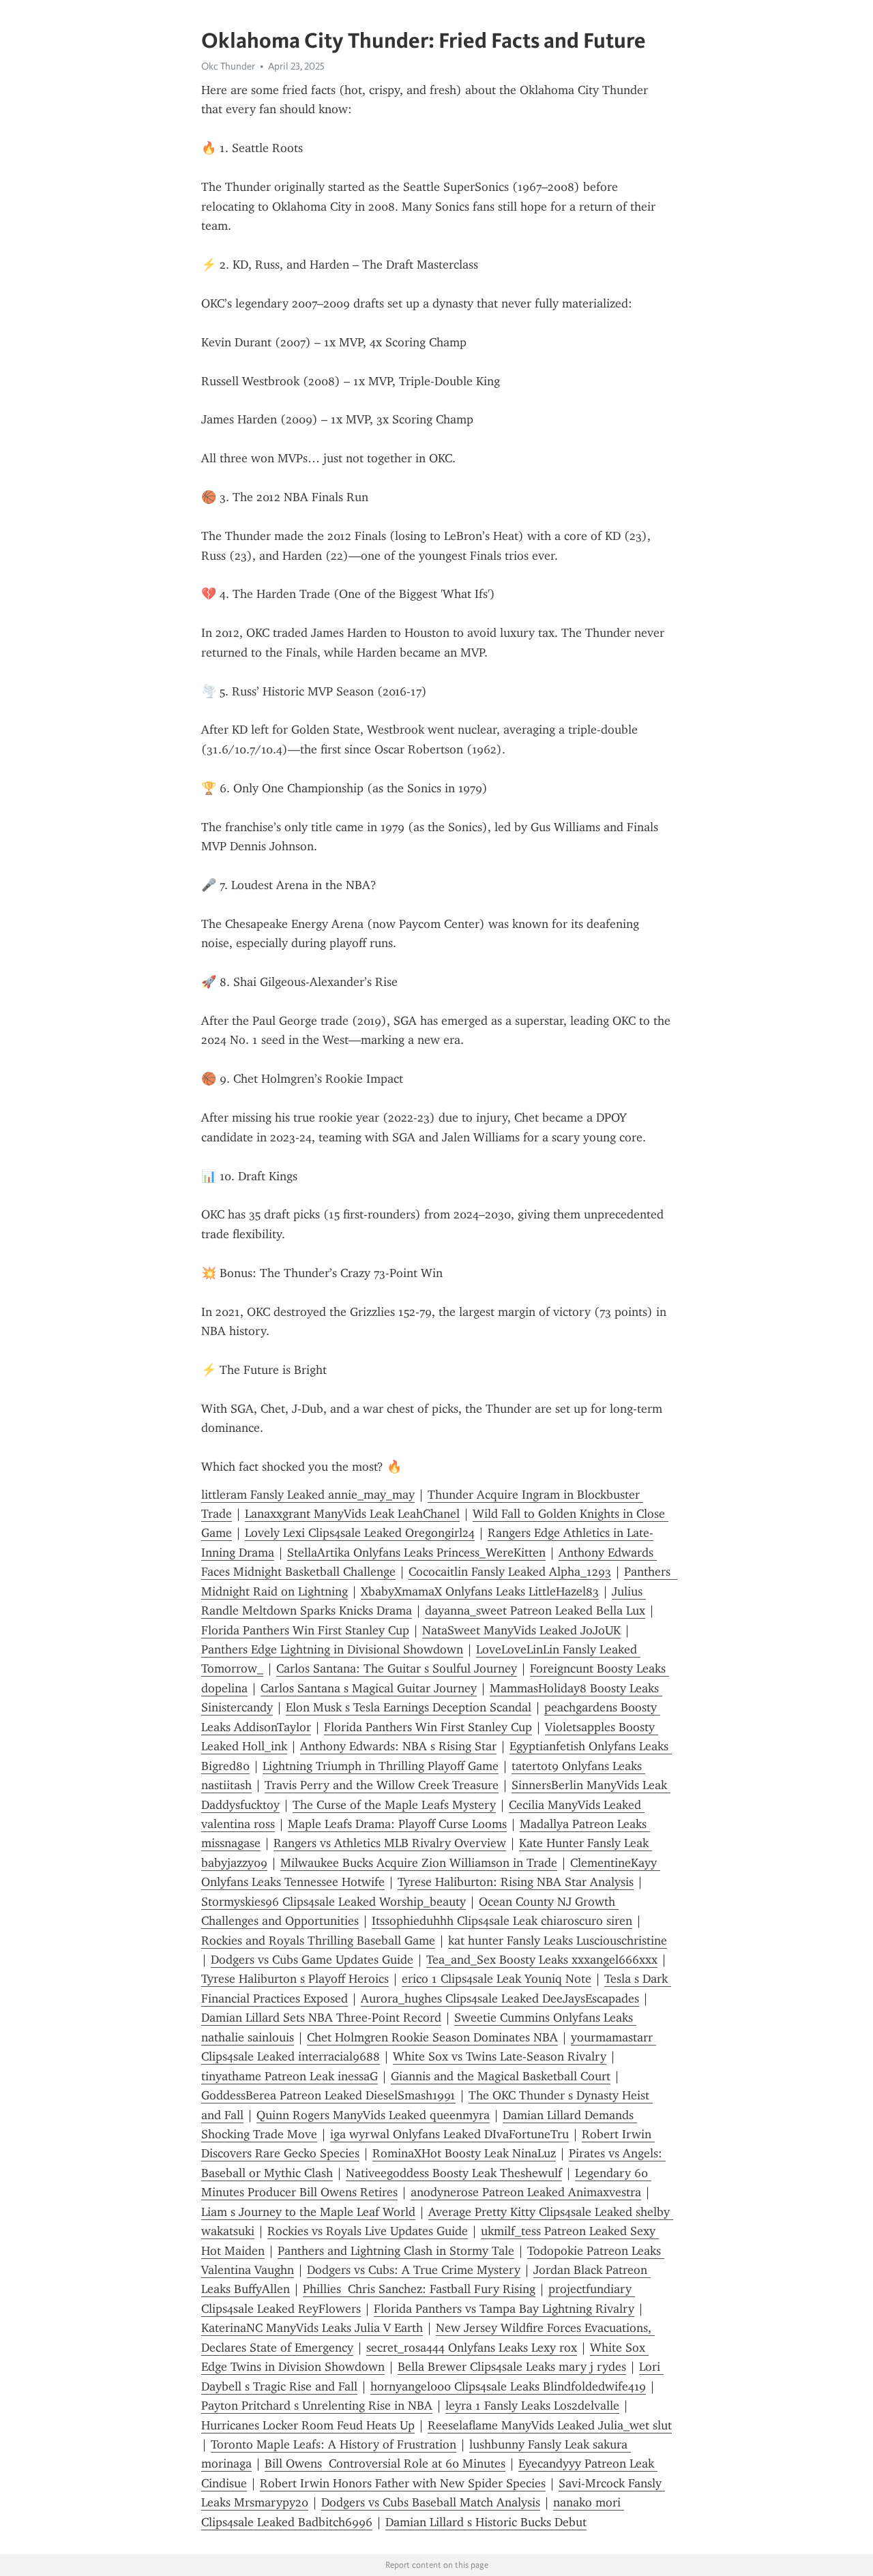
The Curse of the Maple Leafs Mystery (394, 1805)
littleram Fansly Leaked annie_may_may (308, 1495)
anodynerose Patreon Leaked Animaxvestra (526, 2192)
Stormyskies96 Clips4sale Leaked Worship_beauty (334, 1902)
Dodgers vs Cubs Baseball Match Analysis (431, 2502)
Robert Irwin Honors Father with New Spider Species (403, 2483)
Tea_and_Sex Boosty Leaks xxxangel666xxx (542, 1960)
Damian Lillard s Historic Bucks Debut (486, 2522)
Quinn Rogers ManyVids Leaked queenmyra (373, 2115)
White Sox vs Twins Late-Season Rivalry (500, 2056)
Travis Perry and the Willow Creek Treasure (382, 1785)
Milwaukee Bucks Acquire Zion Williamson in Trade (419, 1863)
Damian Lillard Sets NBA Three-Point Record (321, 2018)
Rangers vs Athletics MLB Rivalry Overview (390, 1843)
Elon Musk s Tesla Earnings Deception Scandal (409, 1707)
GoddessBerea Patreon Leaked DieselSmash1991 (328, 2095)
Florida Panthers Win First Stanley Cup (305, 1630)
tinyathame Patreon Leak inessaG (290, 2076)
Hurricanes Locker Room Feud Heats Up (308, 2425)
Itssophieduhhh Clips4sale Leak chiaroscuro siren (502, 1921)
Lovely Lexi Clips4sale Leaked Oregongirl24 (360, 1533)
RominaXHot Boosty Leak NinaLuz (464, 2153)
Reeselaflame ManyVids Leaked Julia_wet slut (550, 2425)
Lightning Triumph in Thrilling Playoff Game (381, 1766)
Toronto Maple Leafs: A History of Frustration (334, 2444)
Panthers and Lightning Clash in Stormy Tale (396, 2251)
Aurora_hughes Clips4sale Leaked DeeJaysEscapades (500, 1998)
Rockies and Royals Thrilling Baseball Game (318, 1941)
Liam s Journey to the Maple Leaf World (308, 2212)
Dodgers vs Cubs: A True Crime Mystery (414, 2270)
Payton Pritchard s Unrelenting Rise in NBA (317, 2406)
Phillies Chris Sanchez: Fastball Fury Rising (419, 2289)
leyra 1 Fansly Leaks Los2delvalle (532, 2406)
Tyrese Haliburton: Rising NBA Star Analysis (516, 1882)
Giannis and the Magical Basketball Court (501, 2076)
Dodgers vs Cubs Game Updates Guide (312, 1960)
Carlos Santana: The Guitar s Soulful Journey (397, 1668)
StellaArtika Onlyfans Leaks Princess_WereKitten (416, 1553)
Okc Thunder (228, 66)
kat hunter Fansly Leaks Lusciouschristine (558, 1941)
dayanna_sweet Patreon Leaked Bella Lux (535, 1611)
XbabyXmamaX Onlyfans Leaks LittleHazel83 (480, 1591)
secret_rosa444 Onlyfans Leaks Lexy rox (472, 2348)
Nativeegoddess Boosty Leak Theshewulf (454, 2173)
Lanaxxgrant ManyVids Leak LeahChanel (352, 1514)
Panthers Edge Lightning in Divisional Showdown (332, 1649)
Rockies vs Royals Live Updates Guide (368, 2231)
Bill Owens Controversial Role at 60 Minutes (385, 2463)
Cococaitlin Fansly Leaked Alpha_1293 (510, 1572)
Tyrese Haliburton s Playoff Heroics (295, 1979)
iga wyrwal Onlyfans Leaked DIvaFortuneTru (449, 2134)
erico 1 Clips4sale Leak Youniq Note (497, 1979)
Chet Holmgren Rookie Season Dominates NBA (432, 2037)
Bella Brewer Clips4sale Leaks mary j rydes (512, 2367)
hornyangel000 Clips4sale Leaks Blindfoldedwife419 (508, 2386)
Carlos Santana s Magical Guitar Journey (369, 1688)
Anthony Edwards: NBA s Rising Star (398, 1746)
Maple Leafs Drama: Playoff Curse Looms (397, 1824)
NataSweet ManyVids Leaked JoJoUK (521, 1630)
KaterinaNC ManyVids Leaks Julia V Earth (312, 2328)
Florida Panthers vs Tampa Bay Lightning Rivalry (504, 2309)
